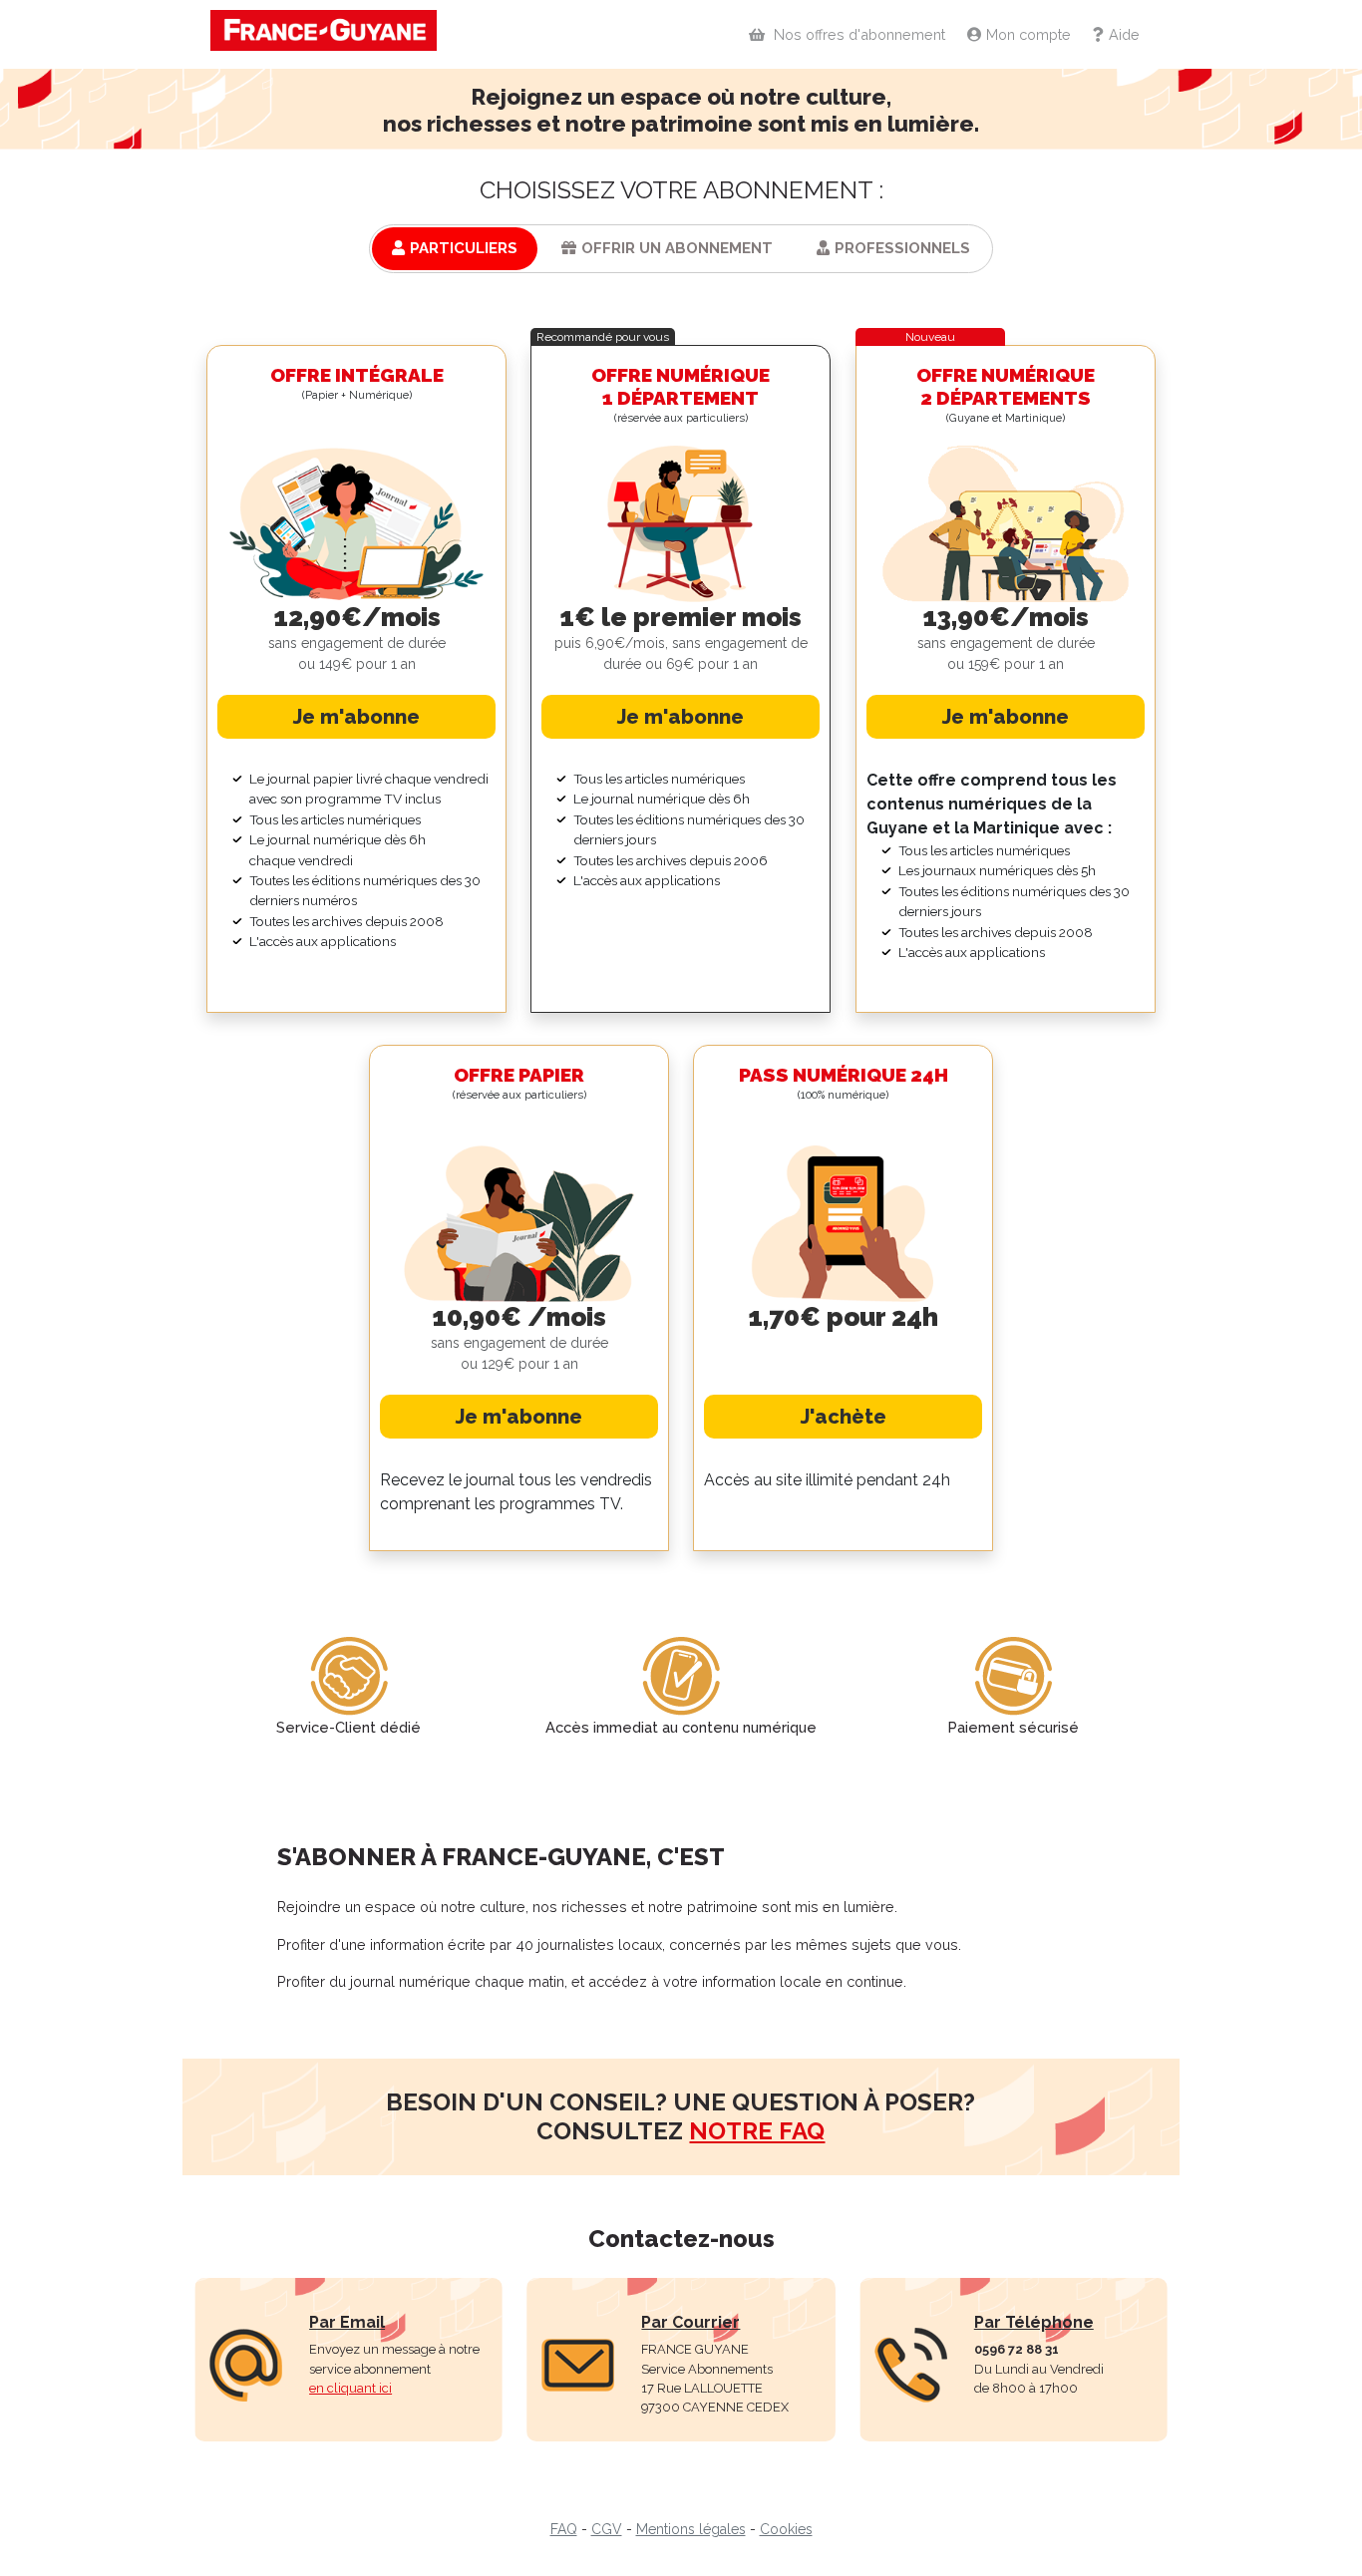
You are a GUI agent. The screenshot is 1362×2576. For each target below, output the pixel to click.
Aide (1124, 34)
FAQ (564, 2529)
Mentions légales (691, 2529)
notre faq (757, 2131)
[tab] (455, 249)
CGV (607, 2529)
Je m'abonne (356, 717)
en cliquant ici (350, 2388)
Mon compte (1028, 34)
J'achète (844, 1417)
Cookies (786, 2529)
